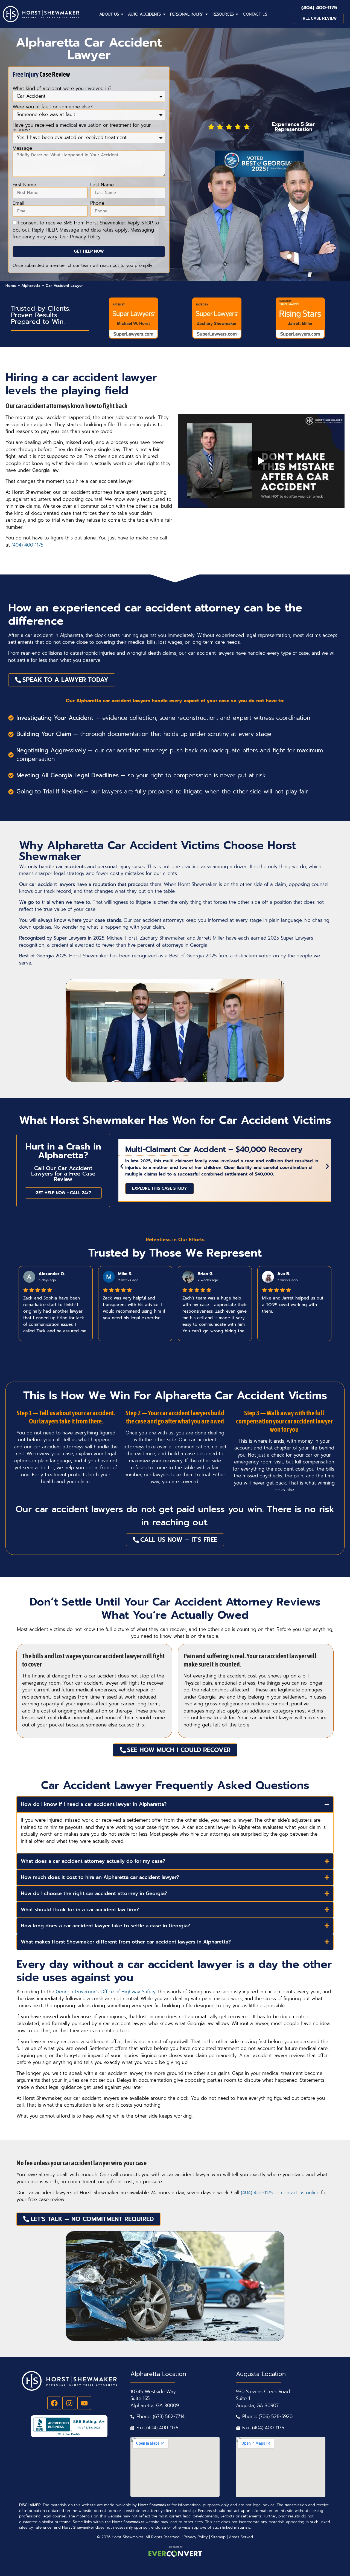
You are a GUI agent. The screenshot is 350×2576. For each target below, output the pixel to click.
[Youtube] (84, 2403)
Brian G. (205, 1274)
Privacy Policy (196, 2537)
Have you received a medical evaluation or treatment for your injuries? (82, 128)
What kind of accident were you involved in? (62, 89)
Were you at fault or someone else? (53, 107)
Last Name (102, 185)
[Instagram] (69, 2403)
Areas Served (241, 2537)
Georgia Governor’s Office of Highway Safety (106, 1992)
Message (22, 148)
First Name (24, 185)
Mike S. (125, 1274)
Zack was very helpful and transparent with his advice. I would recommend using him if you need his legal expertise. (134, 1308)
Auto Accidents (144, 14)
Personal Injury (187, 14)
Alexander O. (52, 1274)
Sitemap (218, 2537)
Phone (97, 203)
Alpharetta (31, 286)
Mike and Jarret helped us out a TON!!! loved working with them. (293, 1305)
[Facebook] (54, 2403)
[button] (122, 1166)
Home (11, 286)
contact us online (300, 2193)
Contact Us (255, 14)
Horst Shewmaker (128, 2537)
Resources (223, 14)
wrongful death (144, 653)
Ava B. (284, 1274)
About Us (109, 14)
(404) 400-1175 (319, 8)
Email (18, 203)
